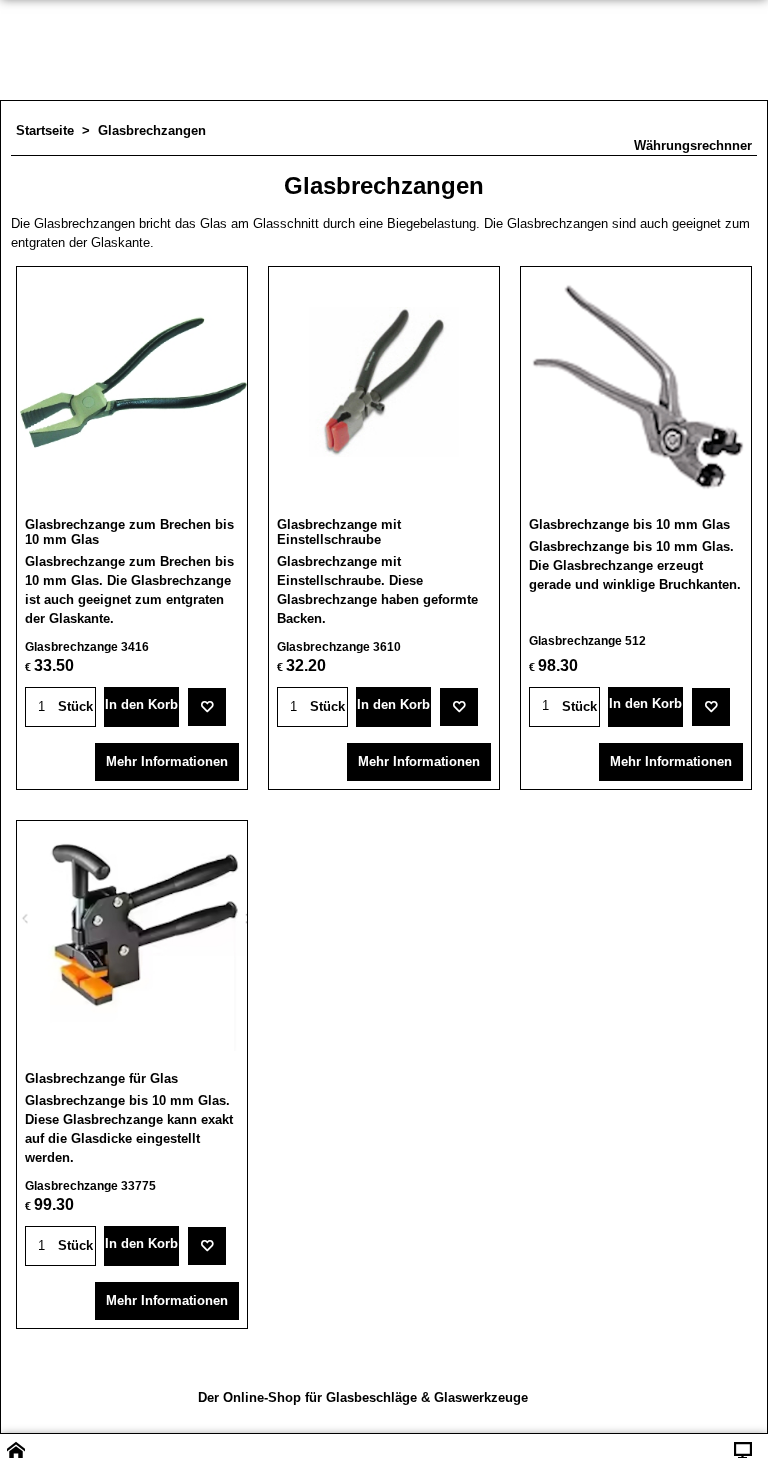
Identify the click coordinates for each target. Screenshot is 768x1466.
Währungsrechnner (693, 145)
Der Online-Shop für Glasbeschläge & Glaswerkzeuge (363, 1397)
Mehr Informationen (167, 761)
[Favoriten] (207, 707)
